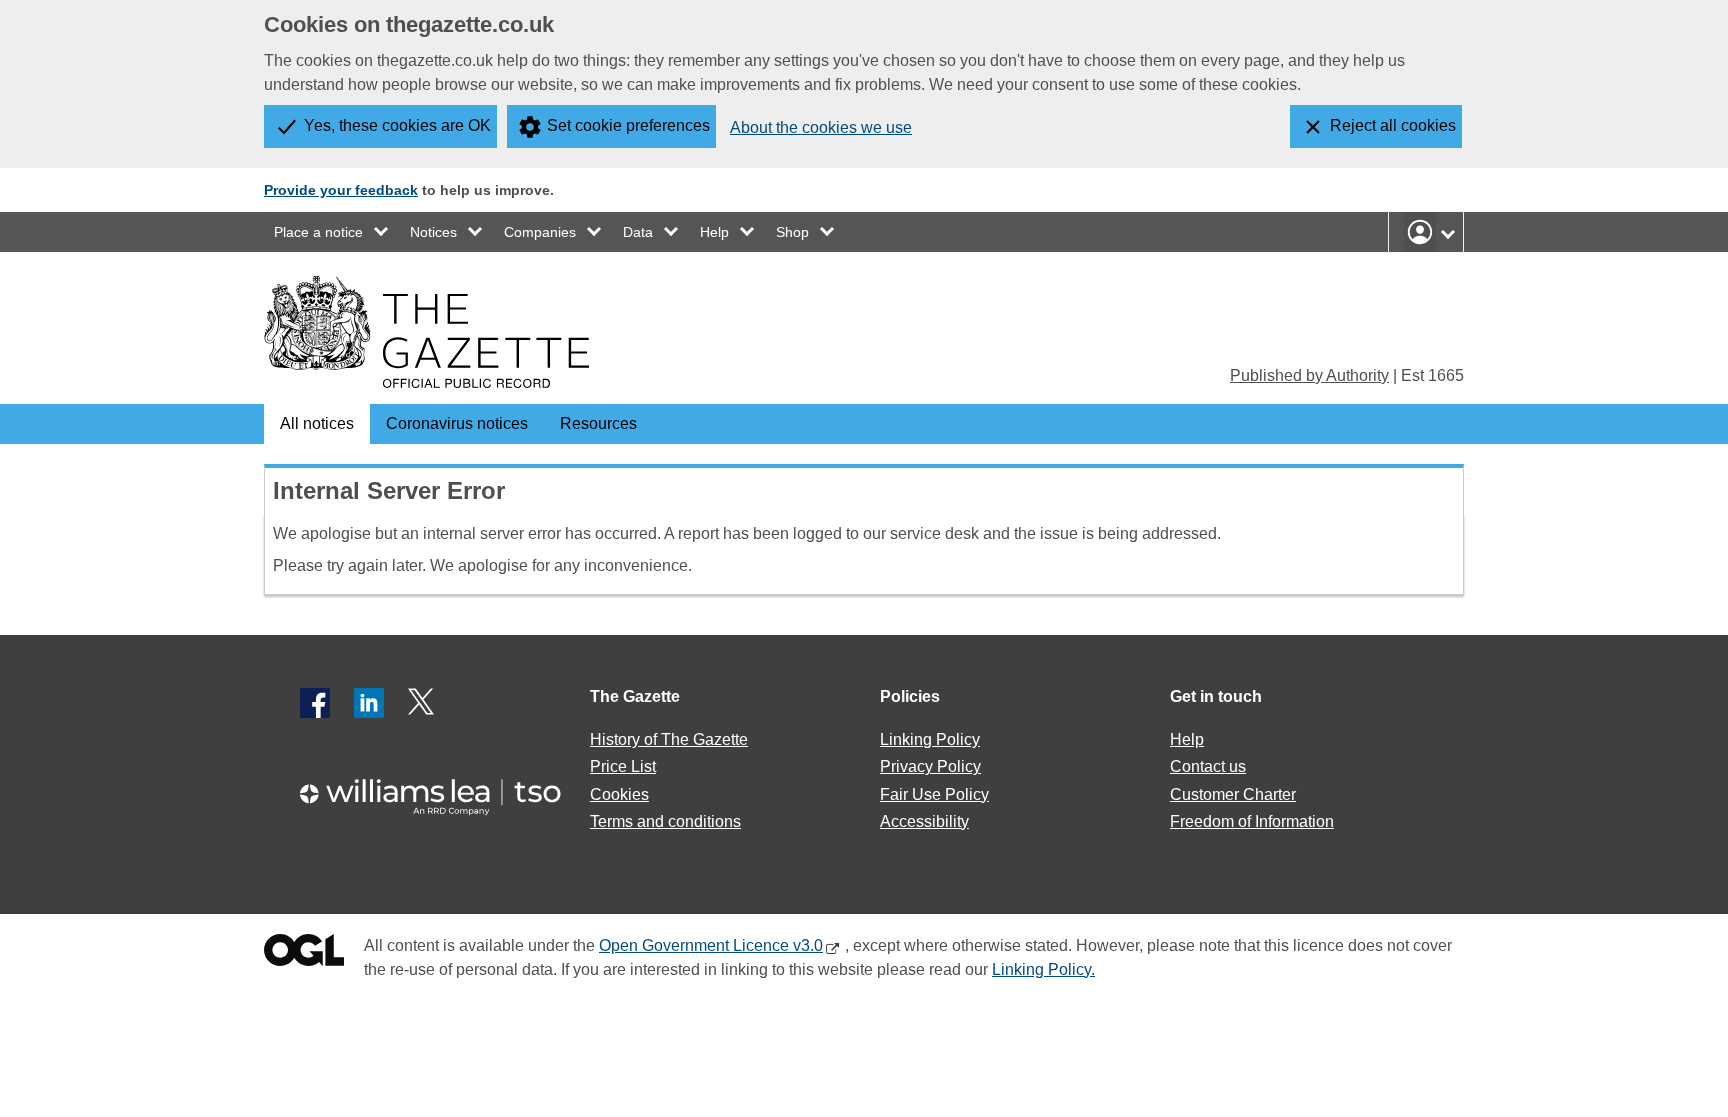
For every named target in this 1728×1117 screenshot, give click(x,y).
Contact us (1208, 766)
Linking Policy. (1043, 969)
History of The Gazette (669, 739)
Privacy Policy (930, 766)
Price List (623, 766)
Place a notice (318, 232)
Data (638, 232)
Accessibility (924, 821)
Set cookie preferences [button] (628, 125)
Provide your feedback (341, 190)
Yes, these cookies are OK (397, 125)
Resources (598, 423)
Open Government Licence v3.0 (711, 945)
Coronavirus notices (457, 423)
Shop (792, 232)
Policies (910, 696)
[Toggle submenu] (382, 232)
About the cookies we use (821, 127)
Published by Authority (1309, 375)
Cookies (619, 794)
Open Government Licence (304, 954)
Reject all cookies (1393, 125)
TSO (442, 790)
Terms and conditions (665, 821)
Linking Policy (930, 739)
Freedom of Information (1252, 821)
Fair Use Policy (934, 794)
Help (714, 232)
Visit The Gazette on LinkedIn (369, 703)
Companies (540, 232)
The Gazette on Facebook (315, 703)
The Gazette (635, 696)
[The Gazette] (426, 332)
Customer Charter (1233, 794)
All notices (317, 423)
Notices (433, 232)
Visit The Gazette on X (423, 703)
